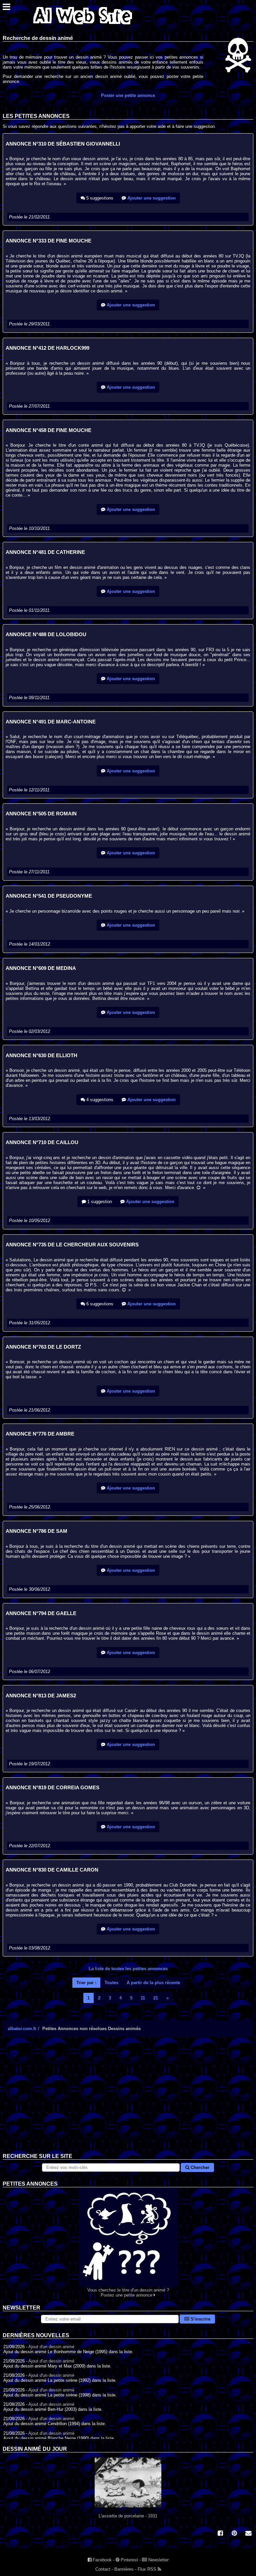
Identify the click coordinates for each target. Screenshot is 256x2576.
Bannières (124, 2569)
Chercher (199, 2167)
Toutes (111, 1983)
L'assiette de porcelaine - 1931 (128, 2516)
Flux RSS (148, 2569)
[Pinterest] (234, 2534)
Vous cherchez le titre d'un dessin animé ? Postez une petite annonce (128, 2293)
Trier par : (86, 1983)
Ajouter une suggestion (151, 198)
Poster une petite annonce (128, 95)
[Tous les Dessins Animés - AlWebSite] (83, 26)
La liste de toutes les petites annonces (128, 1969)
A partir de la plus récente (153, 1983)
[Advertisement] (128, 2100)
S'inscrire (200, 2319)
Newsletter (158, 2560)
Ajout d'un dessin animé (51, 2347)
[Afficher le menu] (6, 8)
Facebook (101, 2560)
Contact (103, 2569)
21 (156, 1998)
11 (143, 1998)
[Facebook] (220, 2534)
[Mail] (248, 2534)
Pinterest (129, 2560)
